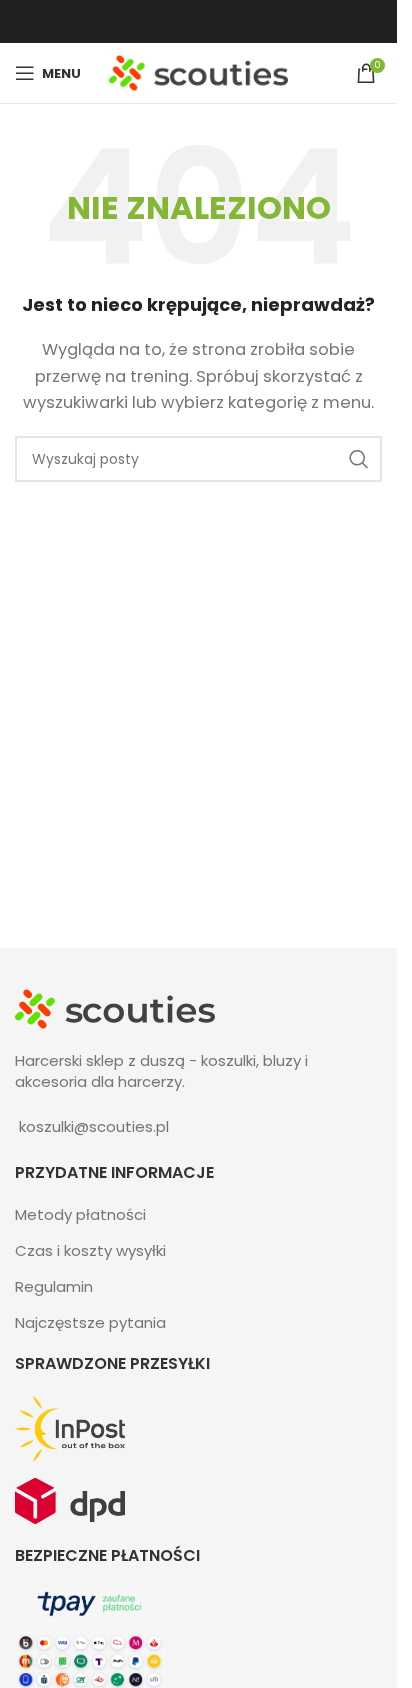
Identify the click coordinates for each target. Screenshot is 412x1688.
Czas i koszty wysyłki (90, 1250)
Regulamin (54, 1286)
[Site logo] (198, 71)
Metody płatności (80, 1214)
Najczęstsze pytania (90, 1322)
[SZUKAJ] (359, 459)
